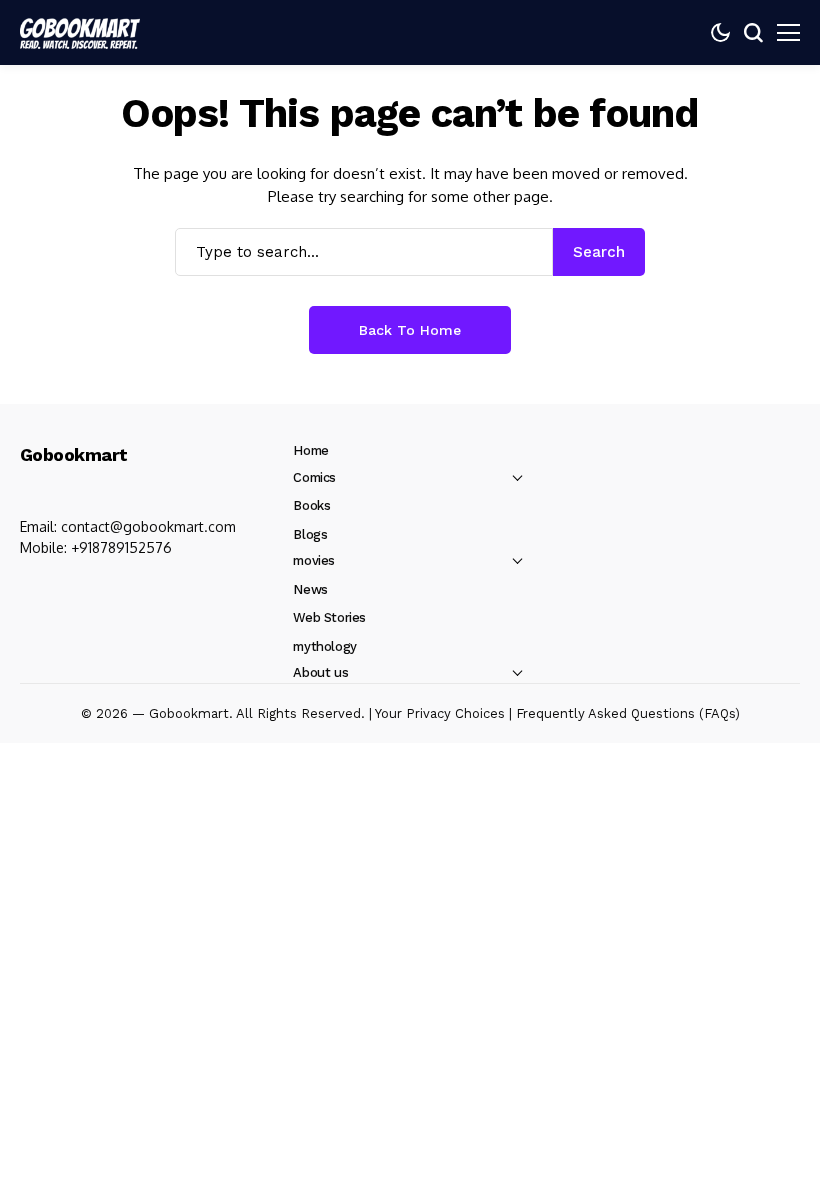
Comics (314, 477)
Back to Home (410, 330)
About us (320, 672)
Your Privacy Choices (440, 713)
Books (311, 505)
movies (314, 560)
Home (310, 450)
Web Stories (329, 617)
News (310, 589)
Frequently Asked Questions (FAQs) (628, 713)
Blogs (310, 534)
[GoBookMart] (80, 32)
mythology (325, 646)
